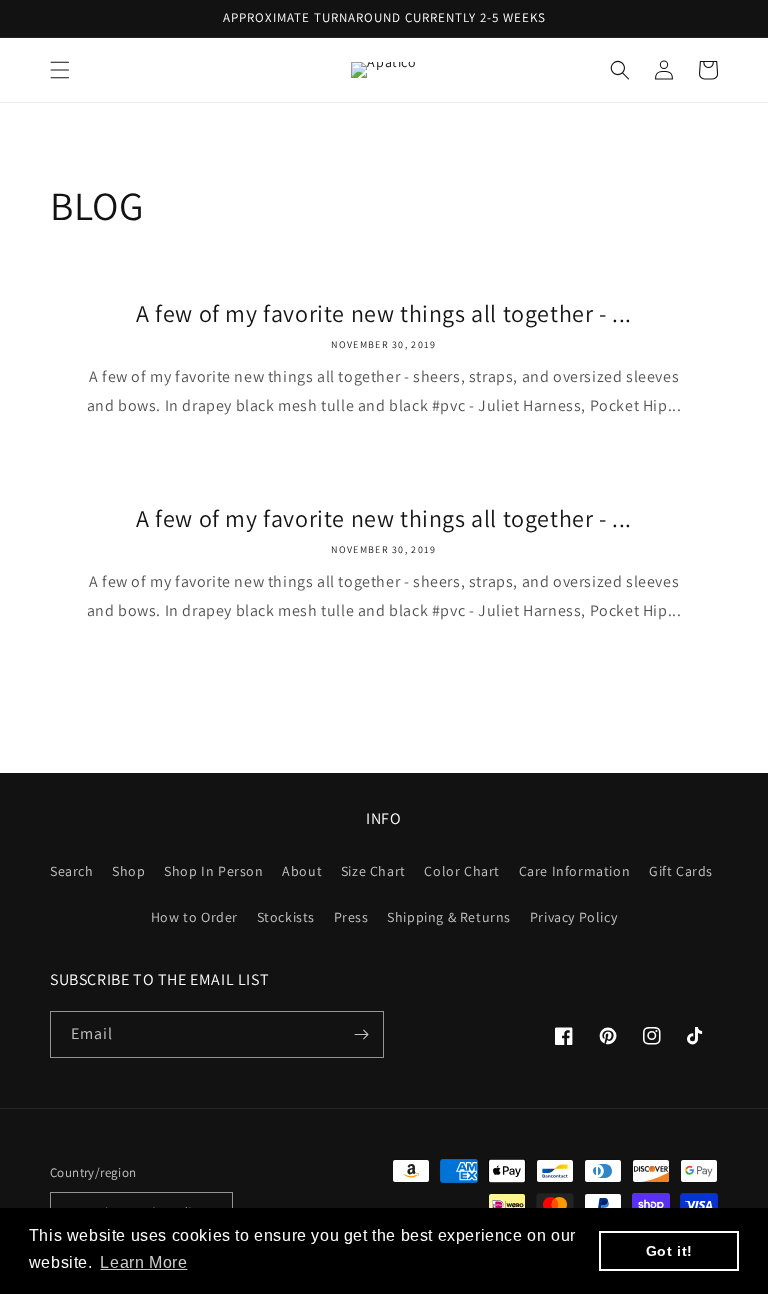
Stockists (286, 917)
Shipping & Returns (449, 917)
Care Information (575, 871)
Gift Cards (681, 871)
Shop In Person (213, 871)
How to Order (194, 917)
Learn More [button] (143, 1262)
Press (351, 917)
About (302, 871)
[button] (60, 70)
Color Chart (462, 871)
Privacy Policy (573, 917)
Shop (128, 871)
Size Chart (373, 871)
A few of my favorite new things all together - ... (384, 313)
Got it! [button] (669, 1251)
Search (72, 871)
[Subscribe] (361, 1034)
